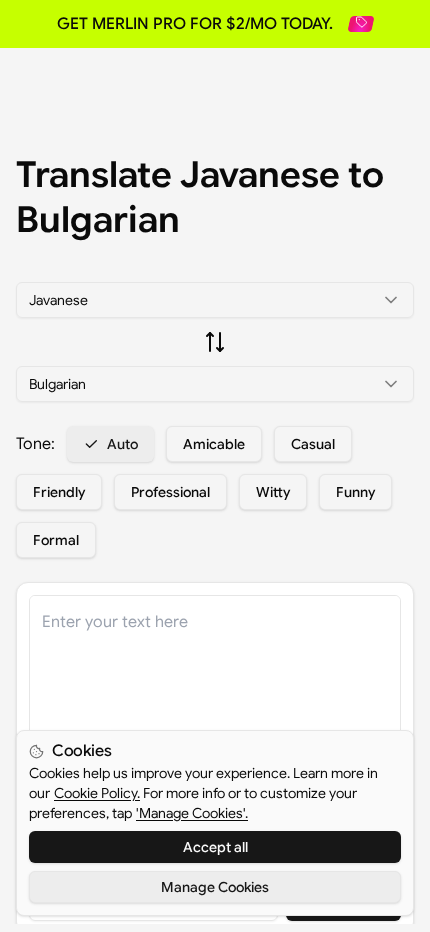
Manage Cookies (215, 887)
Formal (56, 540)
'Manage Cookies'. (192, 813)
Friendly (59, 492)
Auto (122, 444)
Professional (170, 492)
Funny (355, 492)
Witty (273, 492)
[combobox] (215, 300)
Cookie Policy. (97, 793)
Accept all (215, 847)
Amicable (214, 444)
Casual (313, 444)
